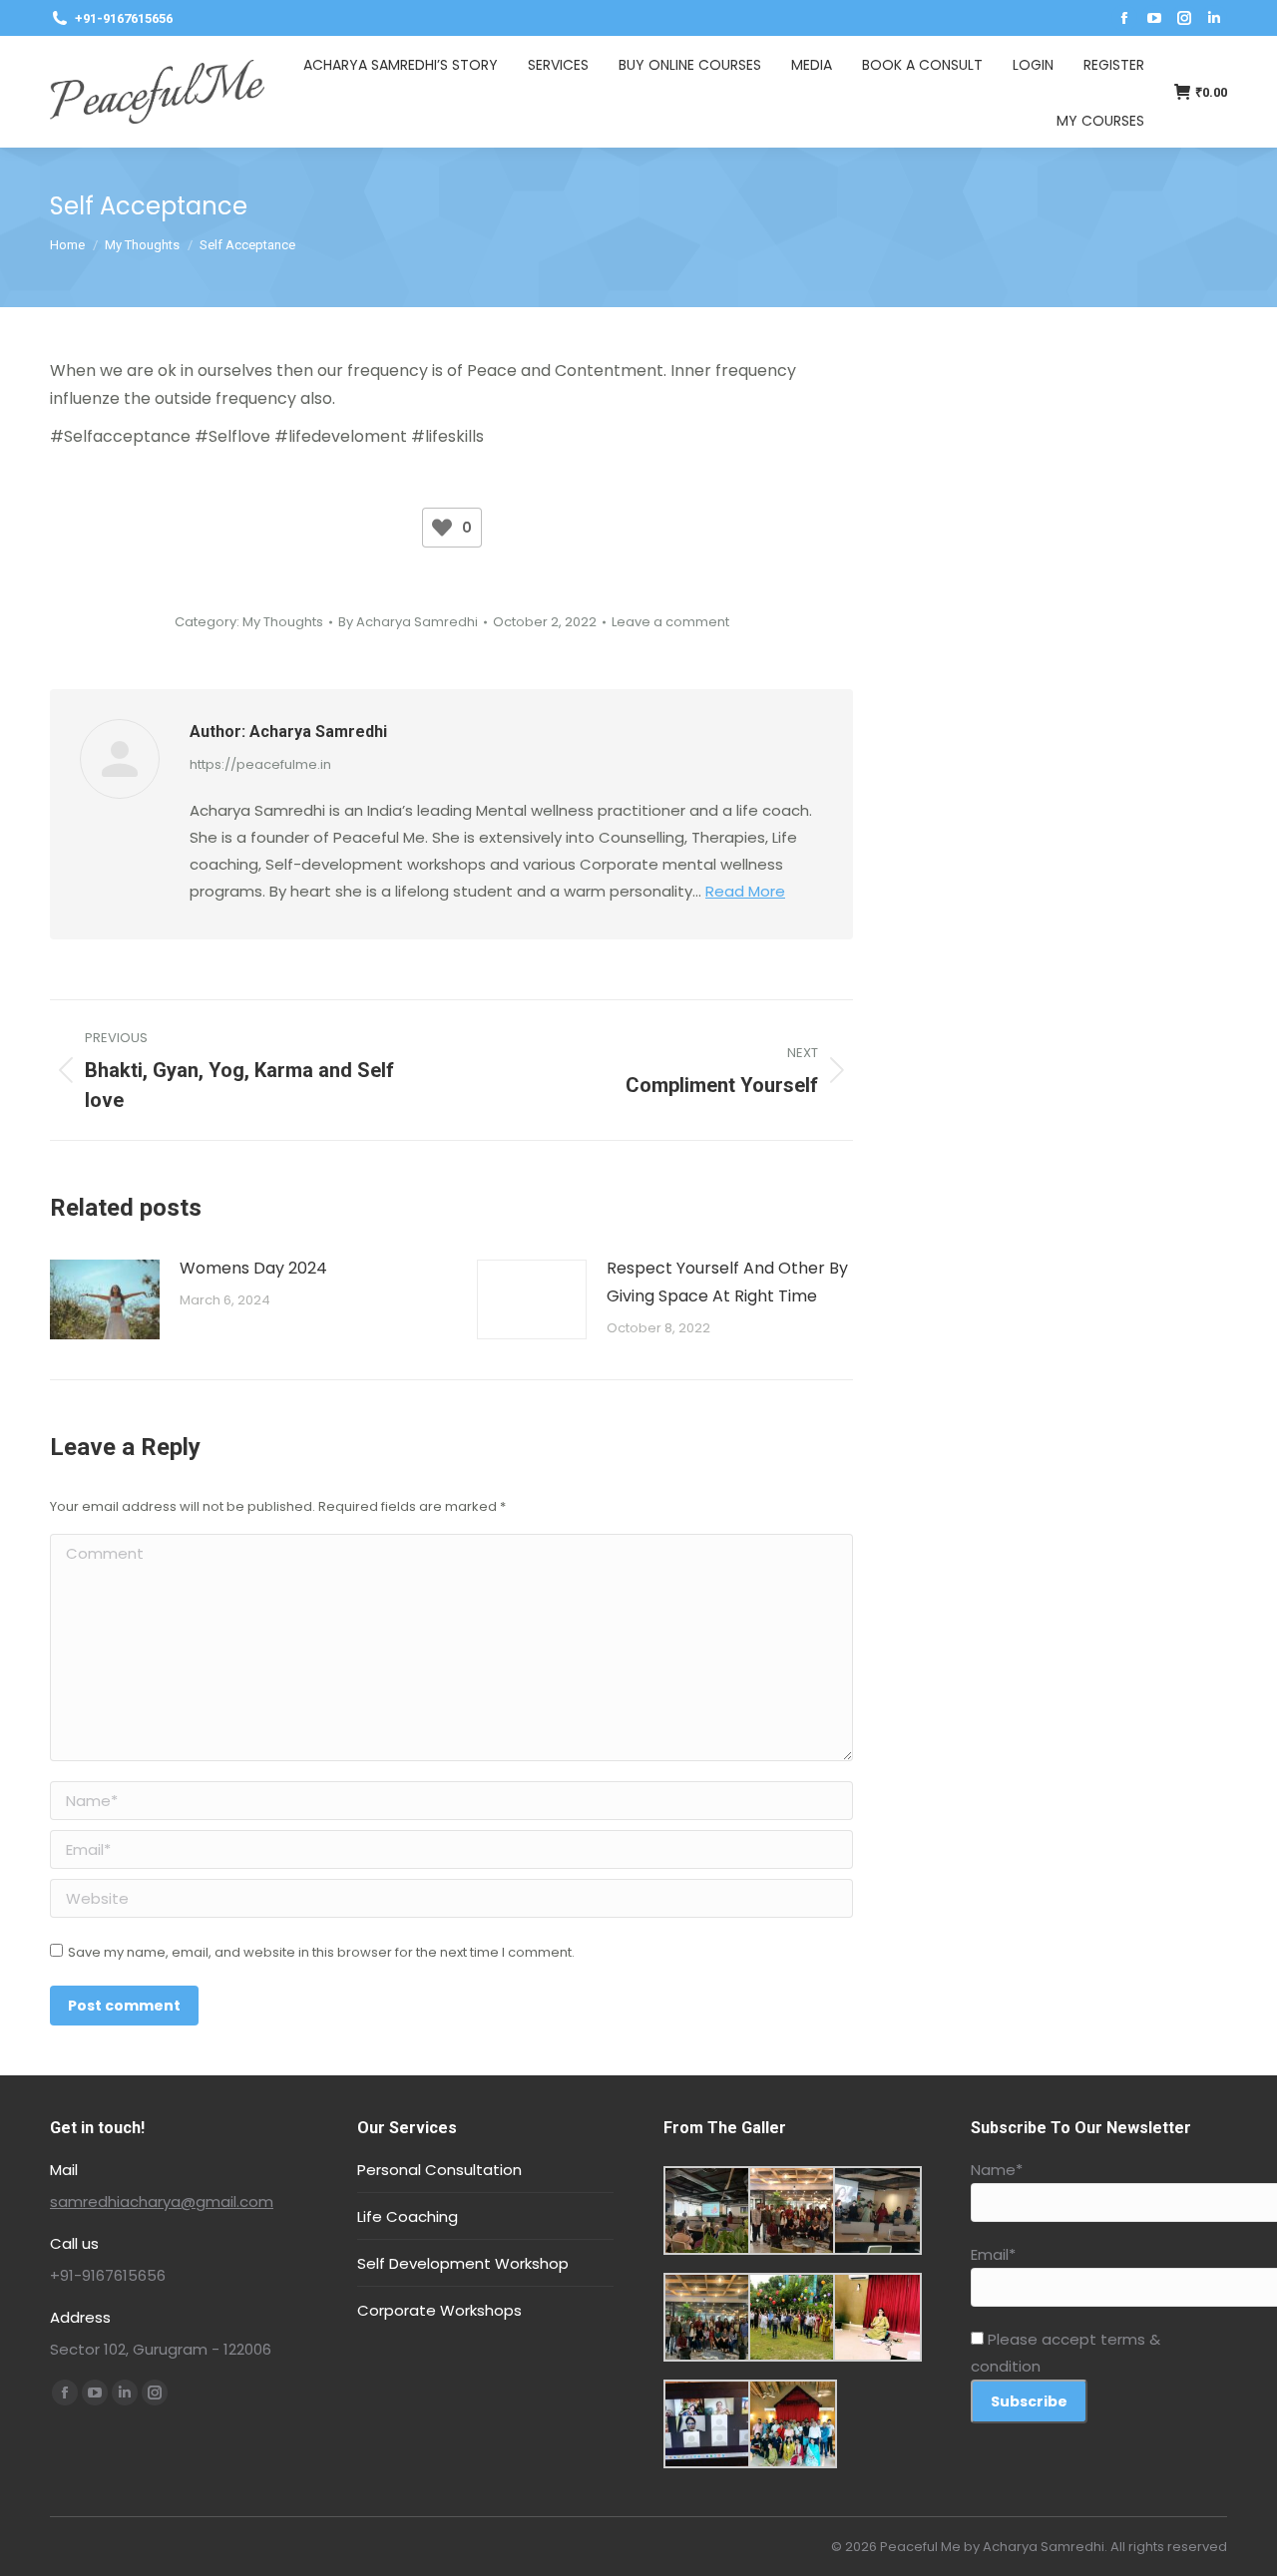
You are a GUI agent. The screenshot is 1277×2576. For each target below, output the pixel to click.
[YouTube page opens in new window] (1154, 18)
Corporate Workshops (439, 2310)
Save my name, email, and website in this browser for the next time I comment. (321, 1952)
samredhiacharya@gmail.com (162, 2202)
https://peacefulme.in (260, 764)
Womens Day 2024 (253, 1268)
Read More (745, 891)
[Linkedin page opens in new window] (1214, 18)
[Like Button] (442, 528)
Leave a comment (670, 622)
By (408, 622)
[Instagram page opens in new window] (1184, 18)
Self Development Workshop (463, 2263)
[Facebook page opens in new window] (1124, 18)
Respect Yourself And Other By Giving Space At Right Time (727, 1282)
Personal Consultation (439, 2170)
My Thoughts (283, 622)
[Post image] (105, 1299)
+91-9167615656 (124, 18)
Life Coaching (408, 2216)
